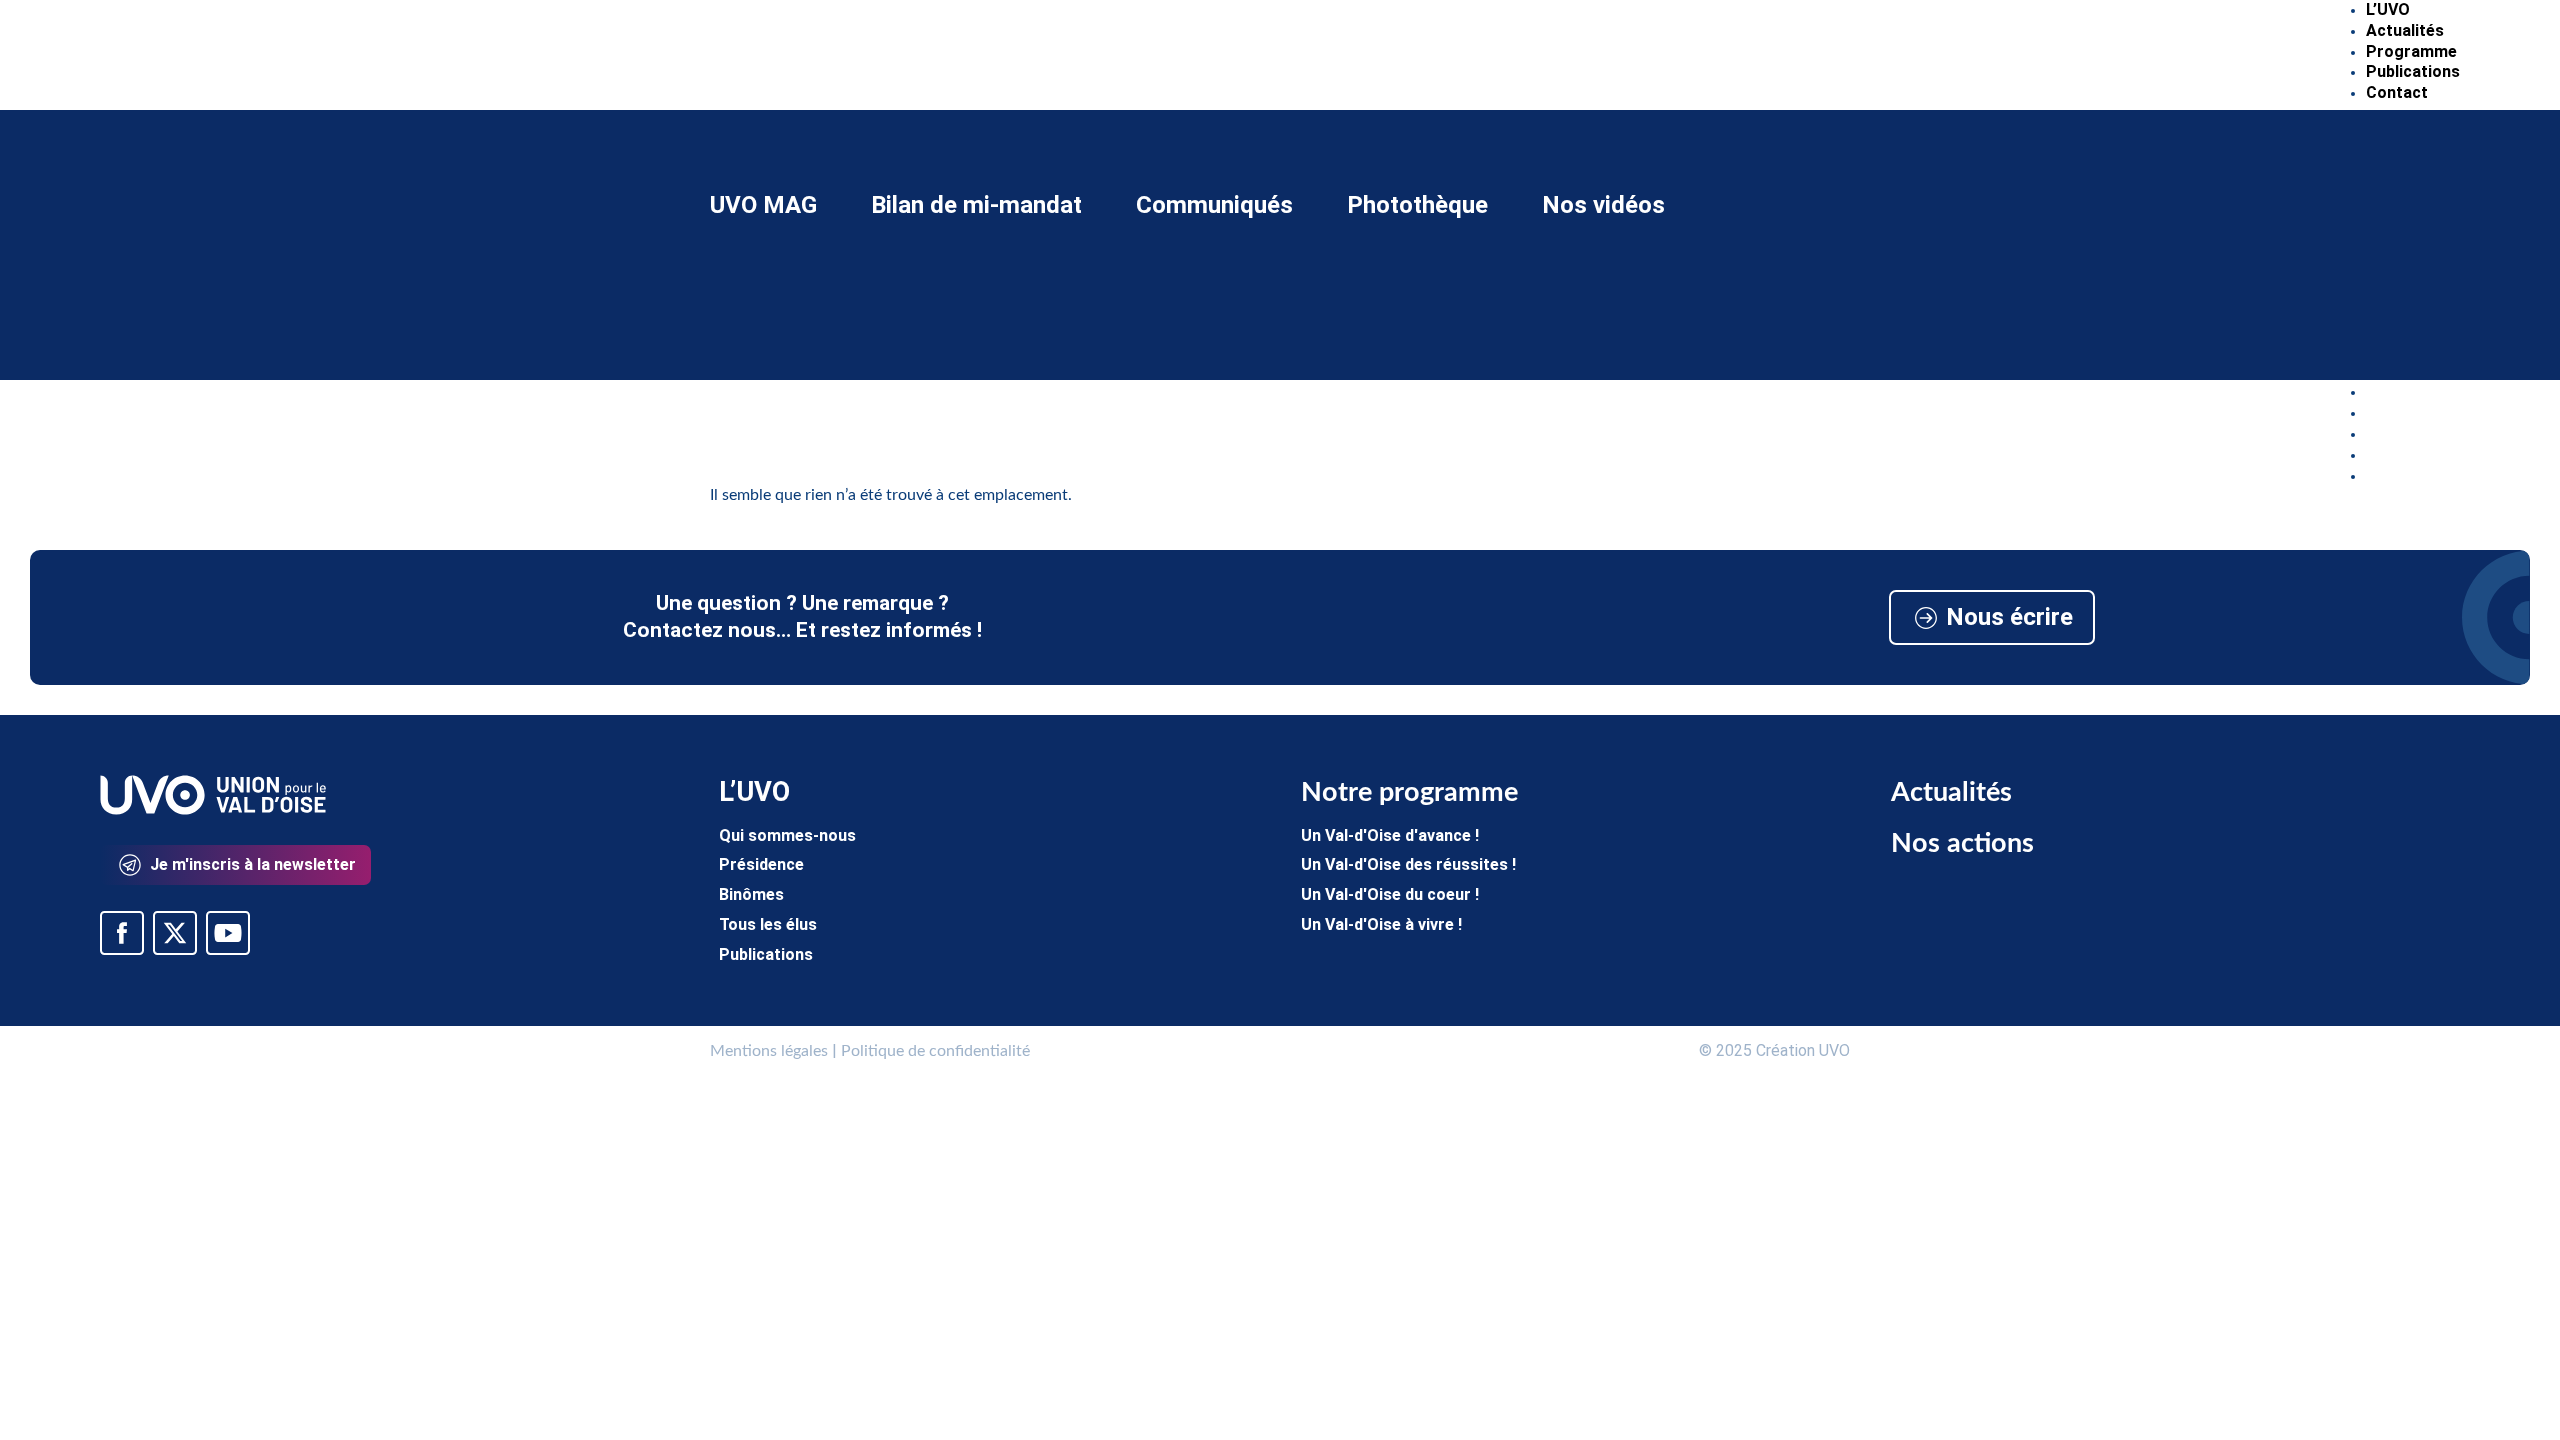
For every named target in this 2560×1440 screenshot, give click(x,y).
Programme (2411, 51)
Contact (2397, 92)
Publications (2413, 71)
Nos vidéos (1603, 203)
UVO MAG (763, 203)
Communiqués (1214, 203)
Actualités (2405, 30)
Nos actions (1962, 843)
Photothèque (1417, 203)
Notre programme (1409, 792)
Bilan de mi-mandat (976, 203)
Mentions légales (769, 1051)
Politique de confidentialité (935, 1051)
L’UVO (2388, 9)
